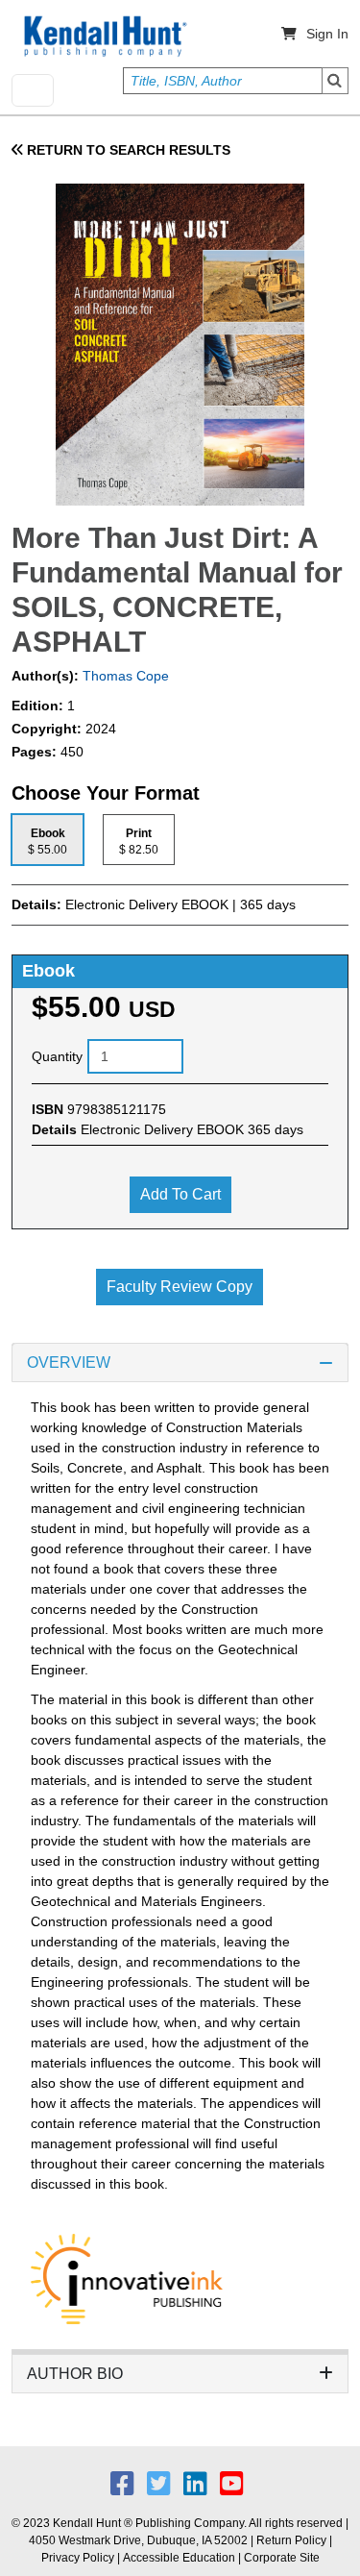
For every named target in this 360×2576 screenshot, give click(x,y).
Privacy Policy (78, 2558)
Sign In (327, 34)
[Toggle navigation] (33, 90)
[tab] (48, 840)
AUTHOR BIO (75, 2374)
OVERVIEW (69, 1362)
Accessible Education (179, 2558)
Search (335, 81)
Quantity (57, 1056)
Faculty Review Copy (180, 1287)
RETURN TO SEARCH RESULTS (127, 150)
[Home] (104, 37)
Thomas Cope (124, 676)
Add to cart (180, 1194)
